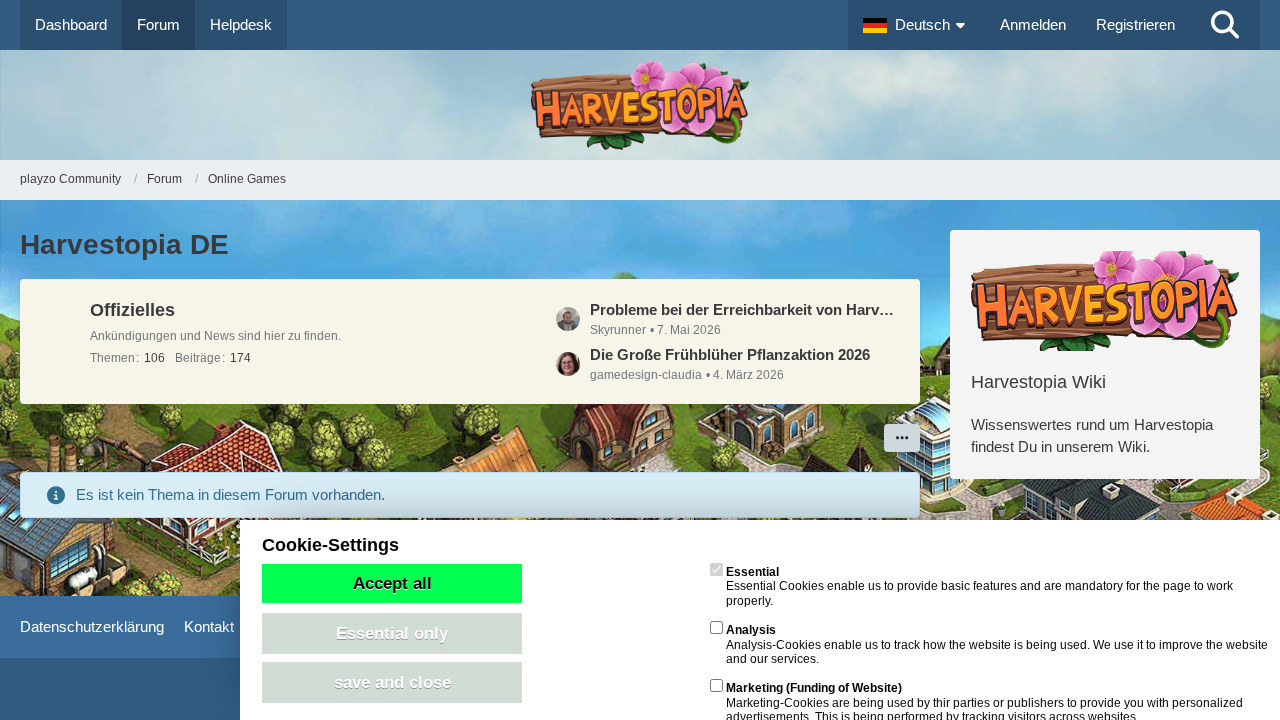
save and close (392, 682)
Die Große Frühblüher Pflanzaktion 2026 (730, 354)
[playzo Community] (640, 105)
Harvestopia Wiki (1038, 382)
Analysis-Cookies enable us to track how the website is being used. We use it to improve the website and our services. (997, 644)
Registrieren (1135, 24)
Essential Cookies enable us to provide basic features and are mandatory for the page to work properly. (979, 586)
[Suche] (1225, 25)
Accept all (392, 583)
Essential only (392, 633)
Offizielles (132, 310)
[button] (916, 25)
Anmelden (1033, 24)
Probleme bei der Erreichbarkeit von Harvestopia (745, 309)
